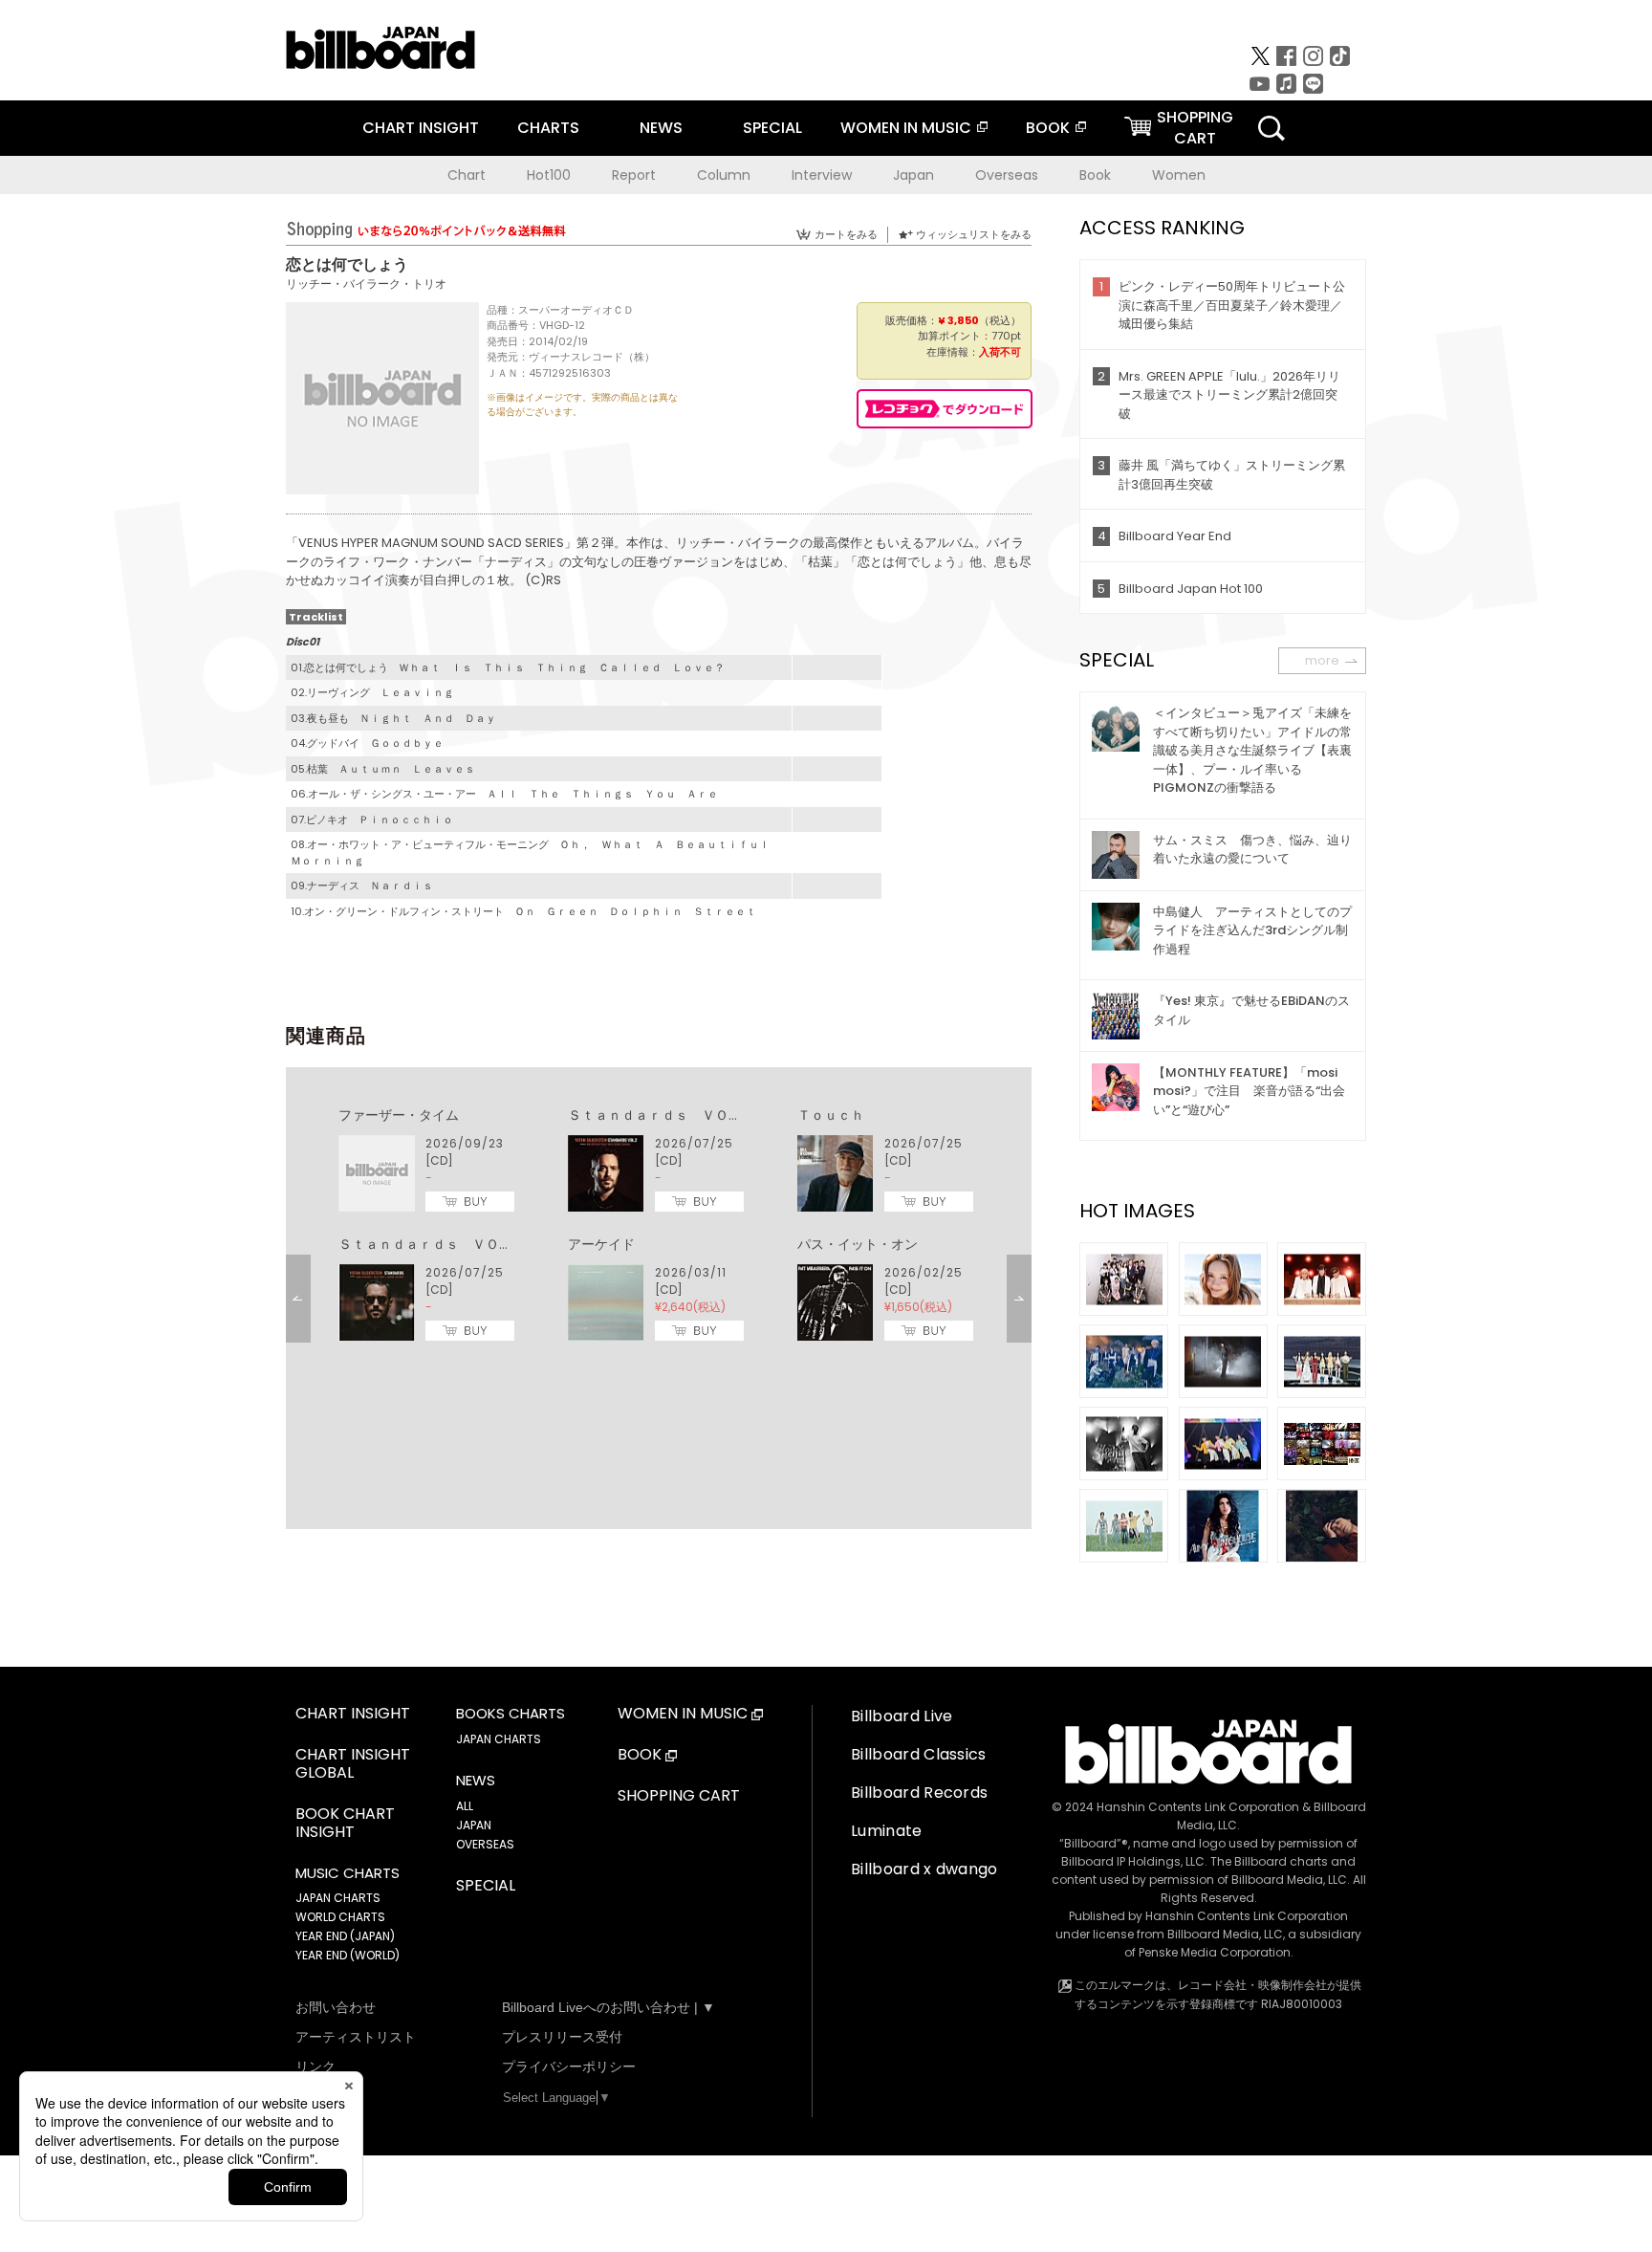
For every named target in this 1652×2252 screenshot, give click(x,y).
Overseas (1007, 175)
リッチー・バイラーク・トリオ (366, 284)
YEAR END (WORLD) (348, 1955)
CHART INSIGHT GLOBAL (353, 1764)
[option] (659, 1225)
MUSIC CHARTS (348, 1873)
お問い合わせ (336, 2007)
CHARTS (548, 128)
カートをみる (846, 234)
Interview (822, 175)
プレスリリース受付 (562, 2037)
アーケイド (601, 1244)
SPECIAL (772, 128)
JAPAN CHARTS (338, 1898)
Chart (467, 175)
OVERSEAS (485, 1844)
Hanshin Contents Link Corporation (1198, 1807)
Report (634, 175)
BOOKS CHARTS (511, 1714)
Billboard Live (902, 1716)
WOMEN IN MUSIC (906, 128)
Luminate (887, 1831)
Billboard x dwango (924, 1869)
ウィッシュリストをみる (974, 234)
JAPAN (474, 1825)
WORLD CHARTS (340, 1917)
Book (1095, 175)
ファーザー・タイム (399, 1115)
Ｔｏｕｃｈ (831, 1115)
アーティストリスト (356, 2037)
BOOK (1048, 128)
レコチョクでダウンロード (945, 409)
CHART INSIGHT (421, 128)
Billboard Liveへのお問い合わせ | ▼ (609, 2007)
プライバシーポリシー (569, 2066)
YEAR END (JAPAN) (345, 1936)
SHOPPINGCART (1195, 128)
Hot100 (549, 175)
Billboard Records (919, 1793)
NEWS (661, 128)
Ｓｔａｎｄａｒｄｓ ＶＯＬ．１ (439, 1244)
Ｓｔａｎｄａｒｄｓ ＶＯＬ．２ (668, 1115)
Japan (913, 175)
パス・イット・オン (858, 1244)
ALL (465, 1806)
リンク (315, 2066)
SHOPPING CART (679, 1796)
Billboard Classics (919, 1754)
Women (1179, 175)
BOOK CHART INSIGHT (345, 1824)
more (1322, 660)
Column (724, 175)
